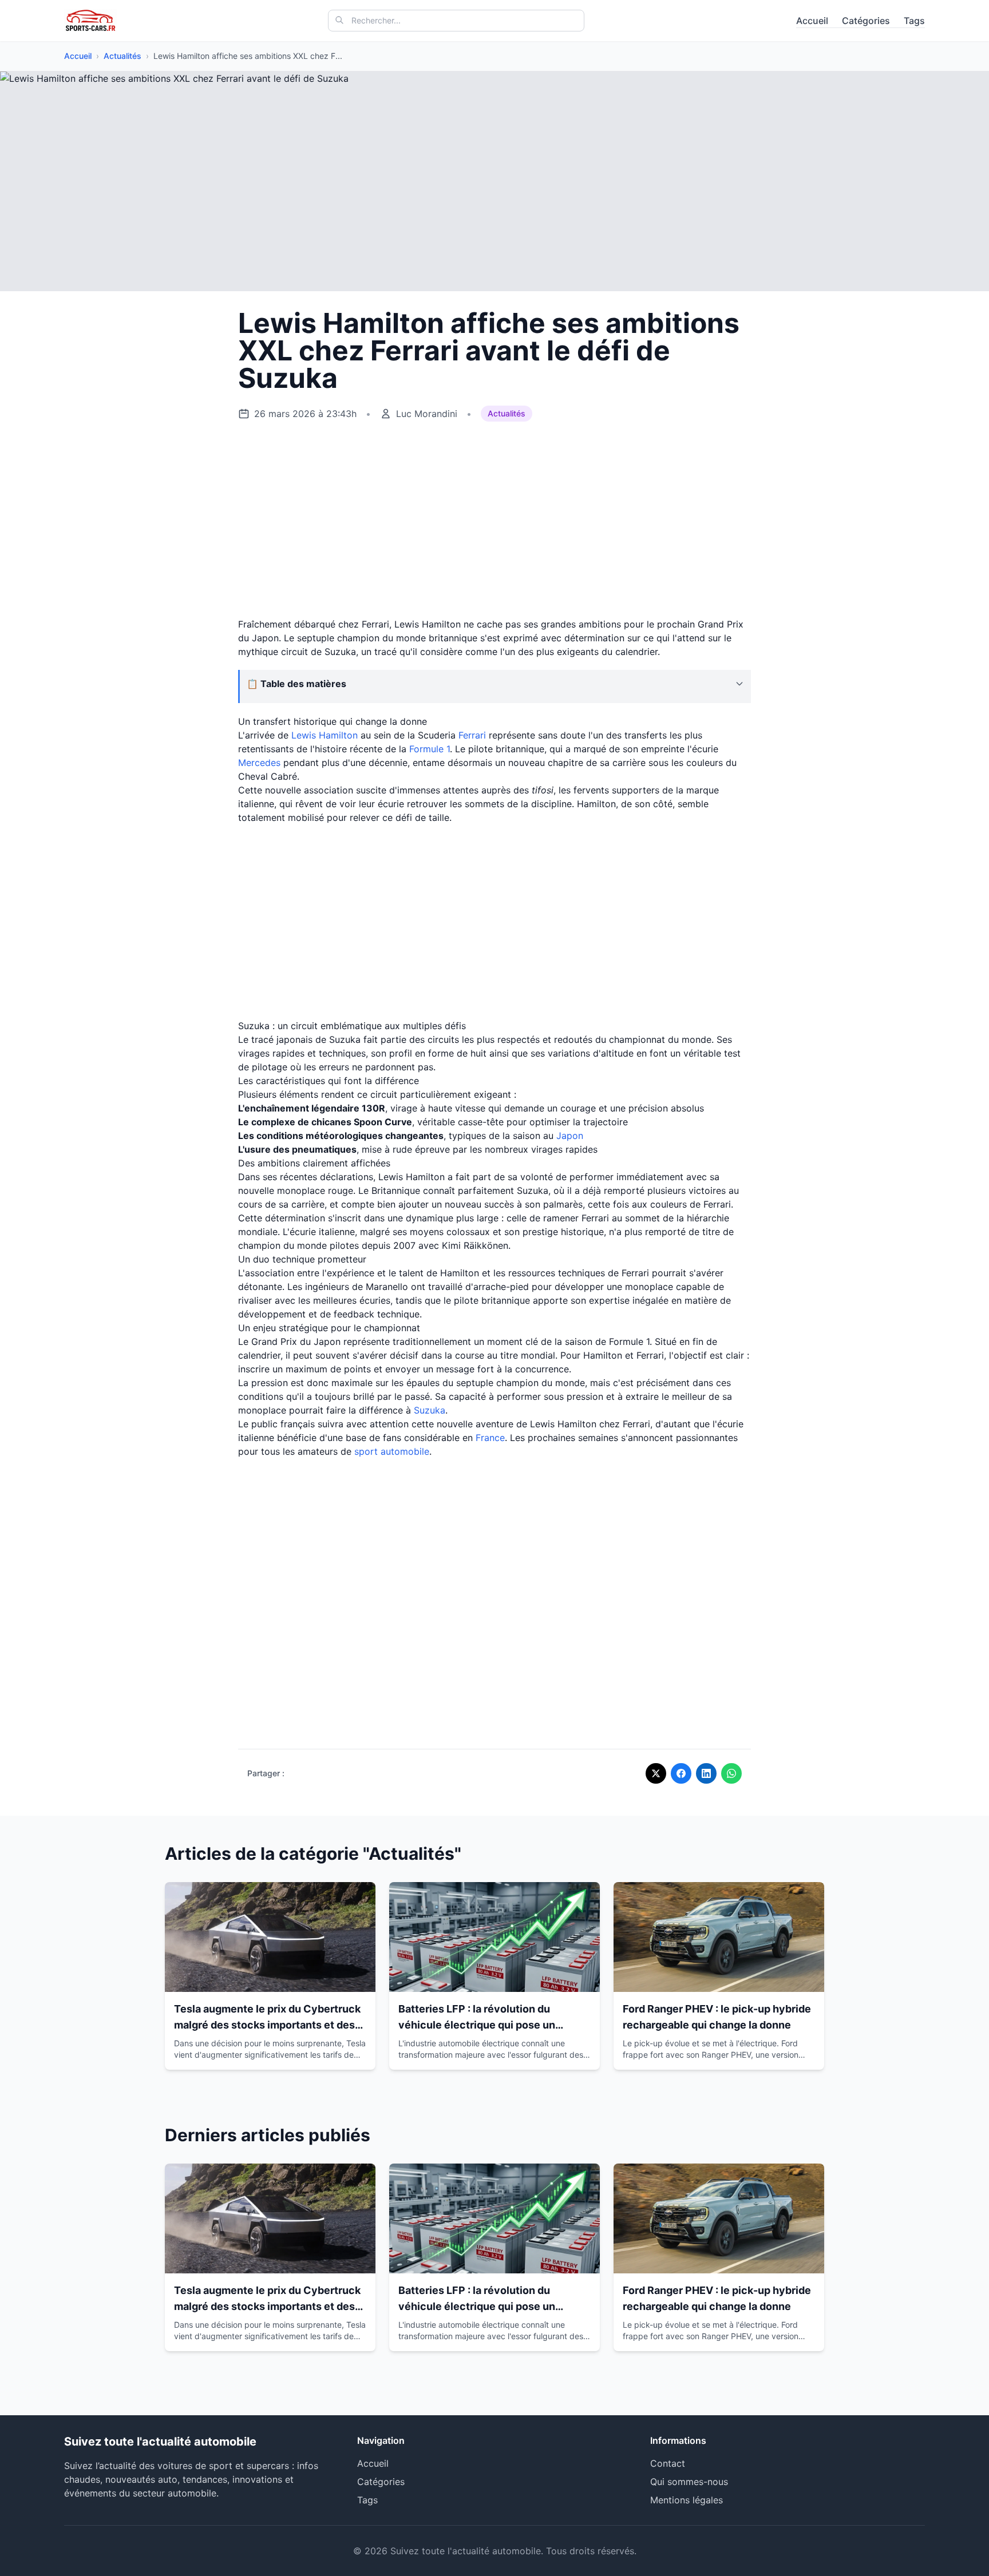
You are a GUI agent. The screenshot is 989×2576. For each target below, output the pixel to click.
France (490, 1438)
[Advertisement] (494, 520)
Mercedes (259, 763)
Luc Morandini (427, 414)
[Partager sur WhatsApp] (731, 1773)
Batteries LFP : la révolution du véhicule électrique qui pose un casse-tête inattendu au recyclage (484, 2025)
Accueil (812, 21)
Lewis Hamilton (325, 735)
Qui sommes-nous (689, 2482)
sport (366, 1451)
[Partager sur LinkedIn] (706, 1773)
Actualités (122, 56)
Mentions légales (687, 2500)
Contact (668, 2463)
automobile (405, 1451)
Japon (570, 1136)
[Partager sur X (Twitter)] (656, 1773)
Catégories (866, 21)
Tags (914, 21)
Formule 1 (430, 749)
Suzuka (430, 1410)
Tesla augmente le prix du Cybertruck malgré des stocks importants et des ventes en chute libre (267, 2025)
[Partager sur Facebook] (681, 1773)
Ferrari (472, 735)
